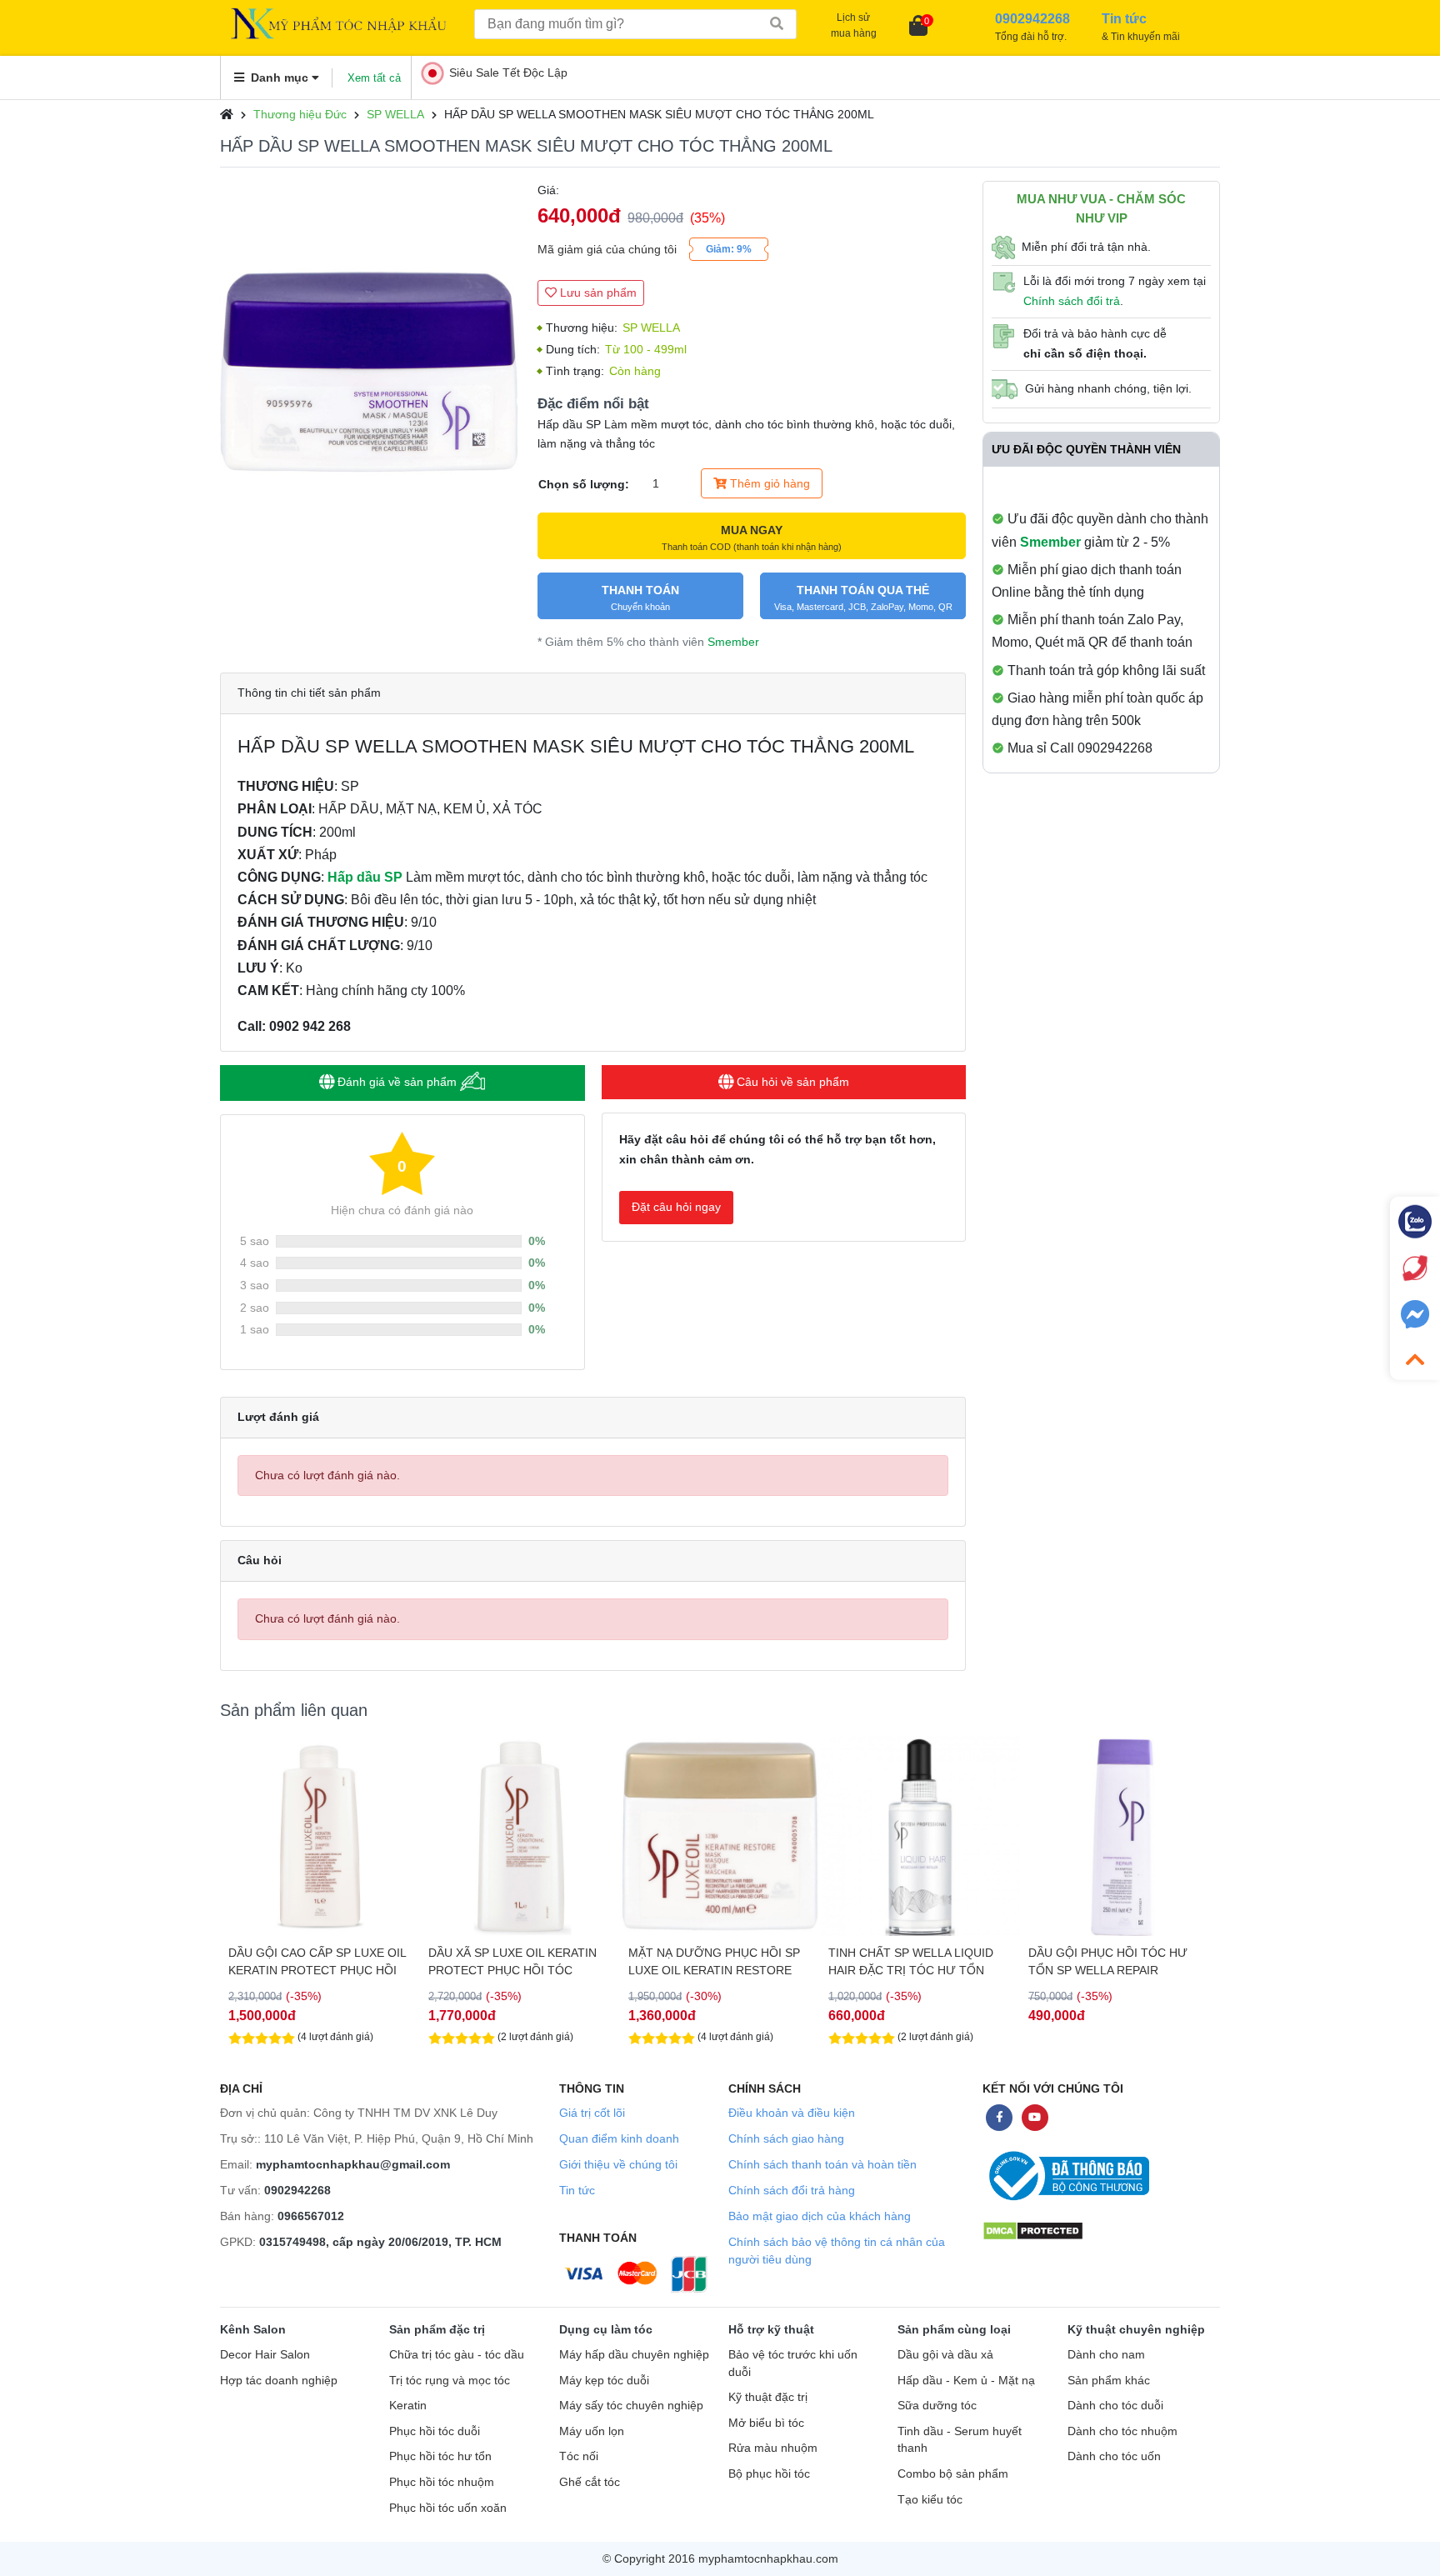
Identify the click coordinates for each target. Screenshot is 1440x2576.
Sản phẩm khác (1109, 2381)
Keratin (408, 2406)
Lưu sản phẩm (597, 293)
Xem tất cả (374, 78)
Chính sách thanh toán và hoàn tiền (822, 2164)
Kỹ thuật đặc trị (768, 2397)
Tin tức (577, 2190)
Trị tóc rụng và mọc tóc (450, 2381)
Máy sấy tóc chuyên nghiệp (631, 2406)
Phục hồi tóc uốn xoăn (448, 2508)
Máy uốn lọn (592, 2431)
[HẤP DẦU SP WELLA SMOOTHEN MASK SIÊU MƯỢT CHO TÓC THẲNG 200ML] (370, 331)
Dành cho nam (1106, 2355)
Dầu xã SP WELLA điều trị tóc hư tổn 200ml (1115, 1961)
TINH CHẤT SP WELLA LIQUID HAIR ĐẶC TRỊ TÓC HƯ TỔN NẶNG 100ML (711, 1962)
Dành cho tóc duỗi (1115, 2406)
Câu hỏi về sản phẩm (791, 1082)
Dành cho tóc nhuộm (1122, 2431)
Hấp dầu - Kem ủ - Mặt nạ (966, 2381)
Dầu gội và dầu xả (945, 2355)
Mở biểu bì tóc (766, 2423)
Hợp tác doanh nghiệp (279, 2381)
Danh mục (280, 78)
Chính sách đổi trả (1072, 301)
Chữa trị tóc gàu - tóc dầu (457, 2355)
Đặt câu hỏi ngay (676, 1207)
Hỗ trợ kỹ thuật (771, 2329)
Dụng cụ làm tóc (606, 2329)
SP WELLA (395, 114)
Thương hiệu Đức (300, 114)
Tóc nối (579, 2456)
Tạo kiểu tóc (930, 2500)
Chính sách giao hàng (786, 2138)
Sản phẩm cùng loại (954, 2329)
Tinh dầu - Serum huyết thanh (960, 2440)
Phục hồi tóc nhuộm (442, 2482)
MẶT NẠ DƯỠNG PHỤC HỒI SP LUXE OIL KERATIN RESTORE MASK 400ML (514, 1962)
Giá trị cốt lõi (592, 2113)
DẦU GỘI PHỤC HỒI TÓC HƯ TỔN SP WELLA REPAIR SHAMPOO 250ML (908, 1962)
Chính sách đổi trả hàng (792, 2190)
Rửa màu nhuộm (773, 2448)
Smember (733, 642)
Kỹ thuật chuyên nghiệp (1136, 2329)
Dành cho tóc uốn (1114, 2456)
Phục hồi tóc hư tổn (440, 2456)
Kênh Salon (253, 2329)
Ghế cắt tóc (590, 2482)
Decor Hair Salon (265, 2355)
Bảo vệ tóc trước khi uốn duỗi (793, 2363)
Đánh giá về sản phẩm (397, 1082)
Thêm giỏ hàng (768, 483)
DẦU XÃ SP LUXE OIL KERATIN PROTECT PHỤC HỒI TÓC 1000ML (312, 1962)
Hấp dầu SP (365, 877)
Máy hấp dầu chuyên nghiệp (634, 2355)
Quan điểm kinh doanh (619, 2138)
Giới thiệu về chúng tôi (618, 2164)
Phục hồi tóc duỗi (435, 2431)
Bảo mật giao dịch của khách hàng (820, 2216)
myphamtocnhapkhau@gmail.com (353, 2164)
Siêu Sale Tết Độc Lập (508, 73)
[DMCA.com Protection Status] (1033, 2230)
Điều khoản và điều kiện (792, 2113)
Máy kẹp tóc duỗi (604, 2381)
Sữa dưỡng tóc (937, 2406)
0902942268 (297, 2190)
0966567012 (311, 2216)
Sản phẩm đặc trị (437, 2329)
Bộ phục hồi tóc (769, 2474)
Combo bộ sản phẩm (953, 2474)
